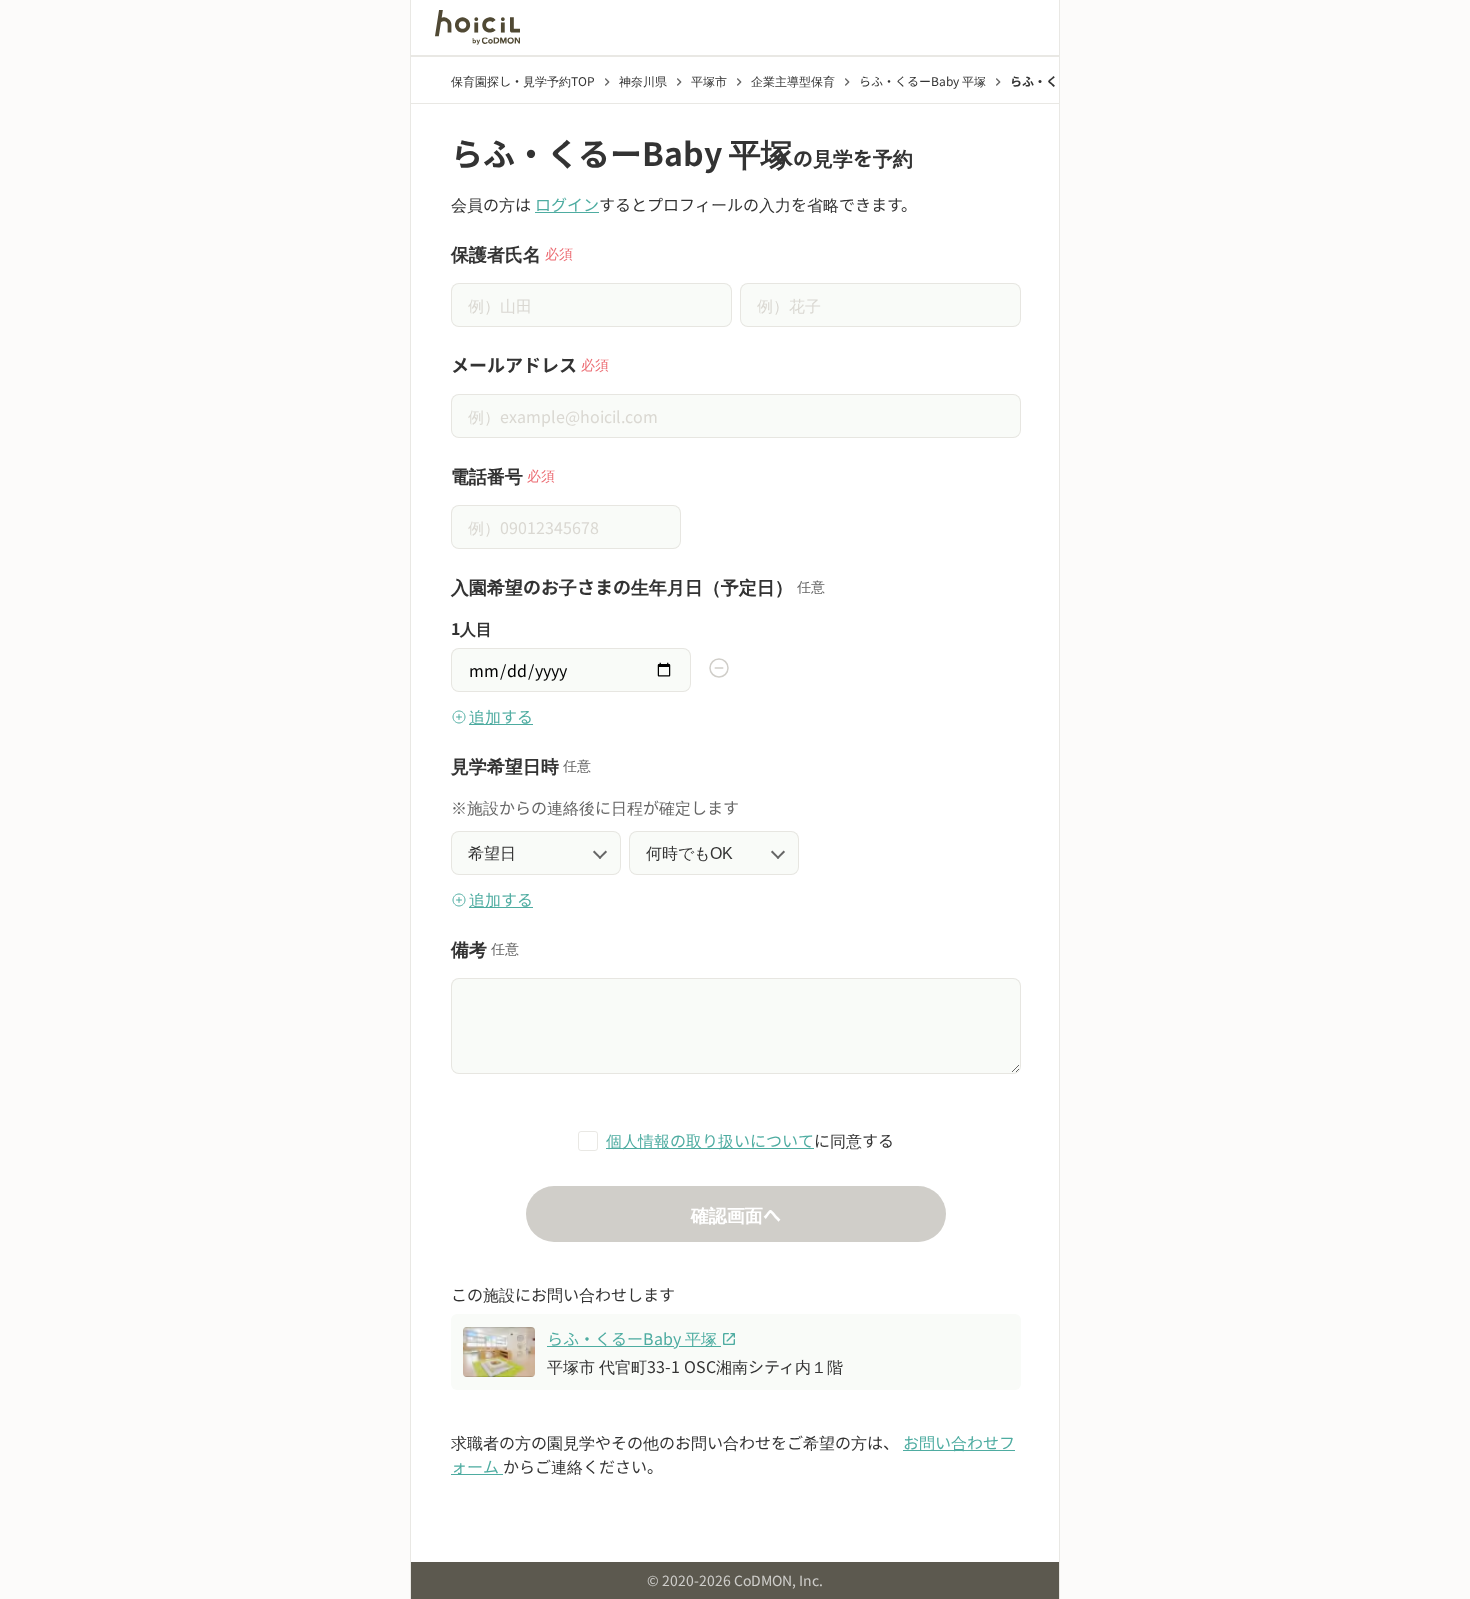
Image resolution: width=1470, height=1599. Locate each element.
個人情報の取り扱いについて (710, 1140)
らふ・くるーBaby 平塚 (642, 1338)
